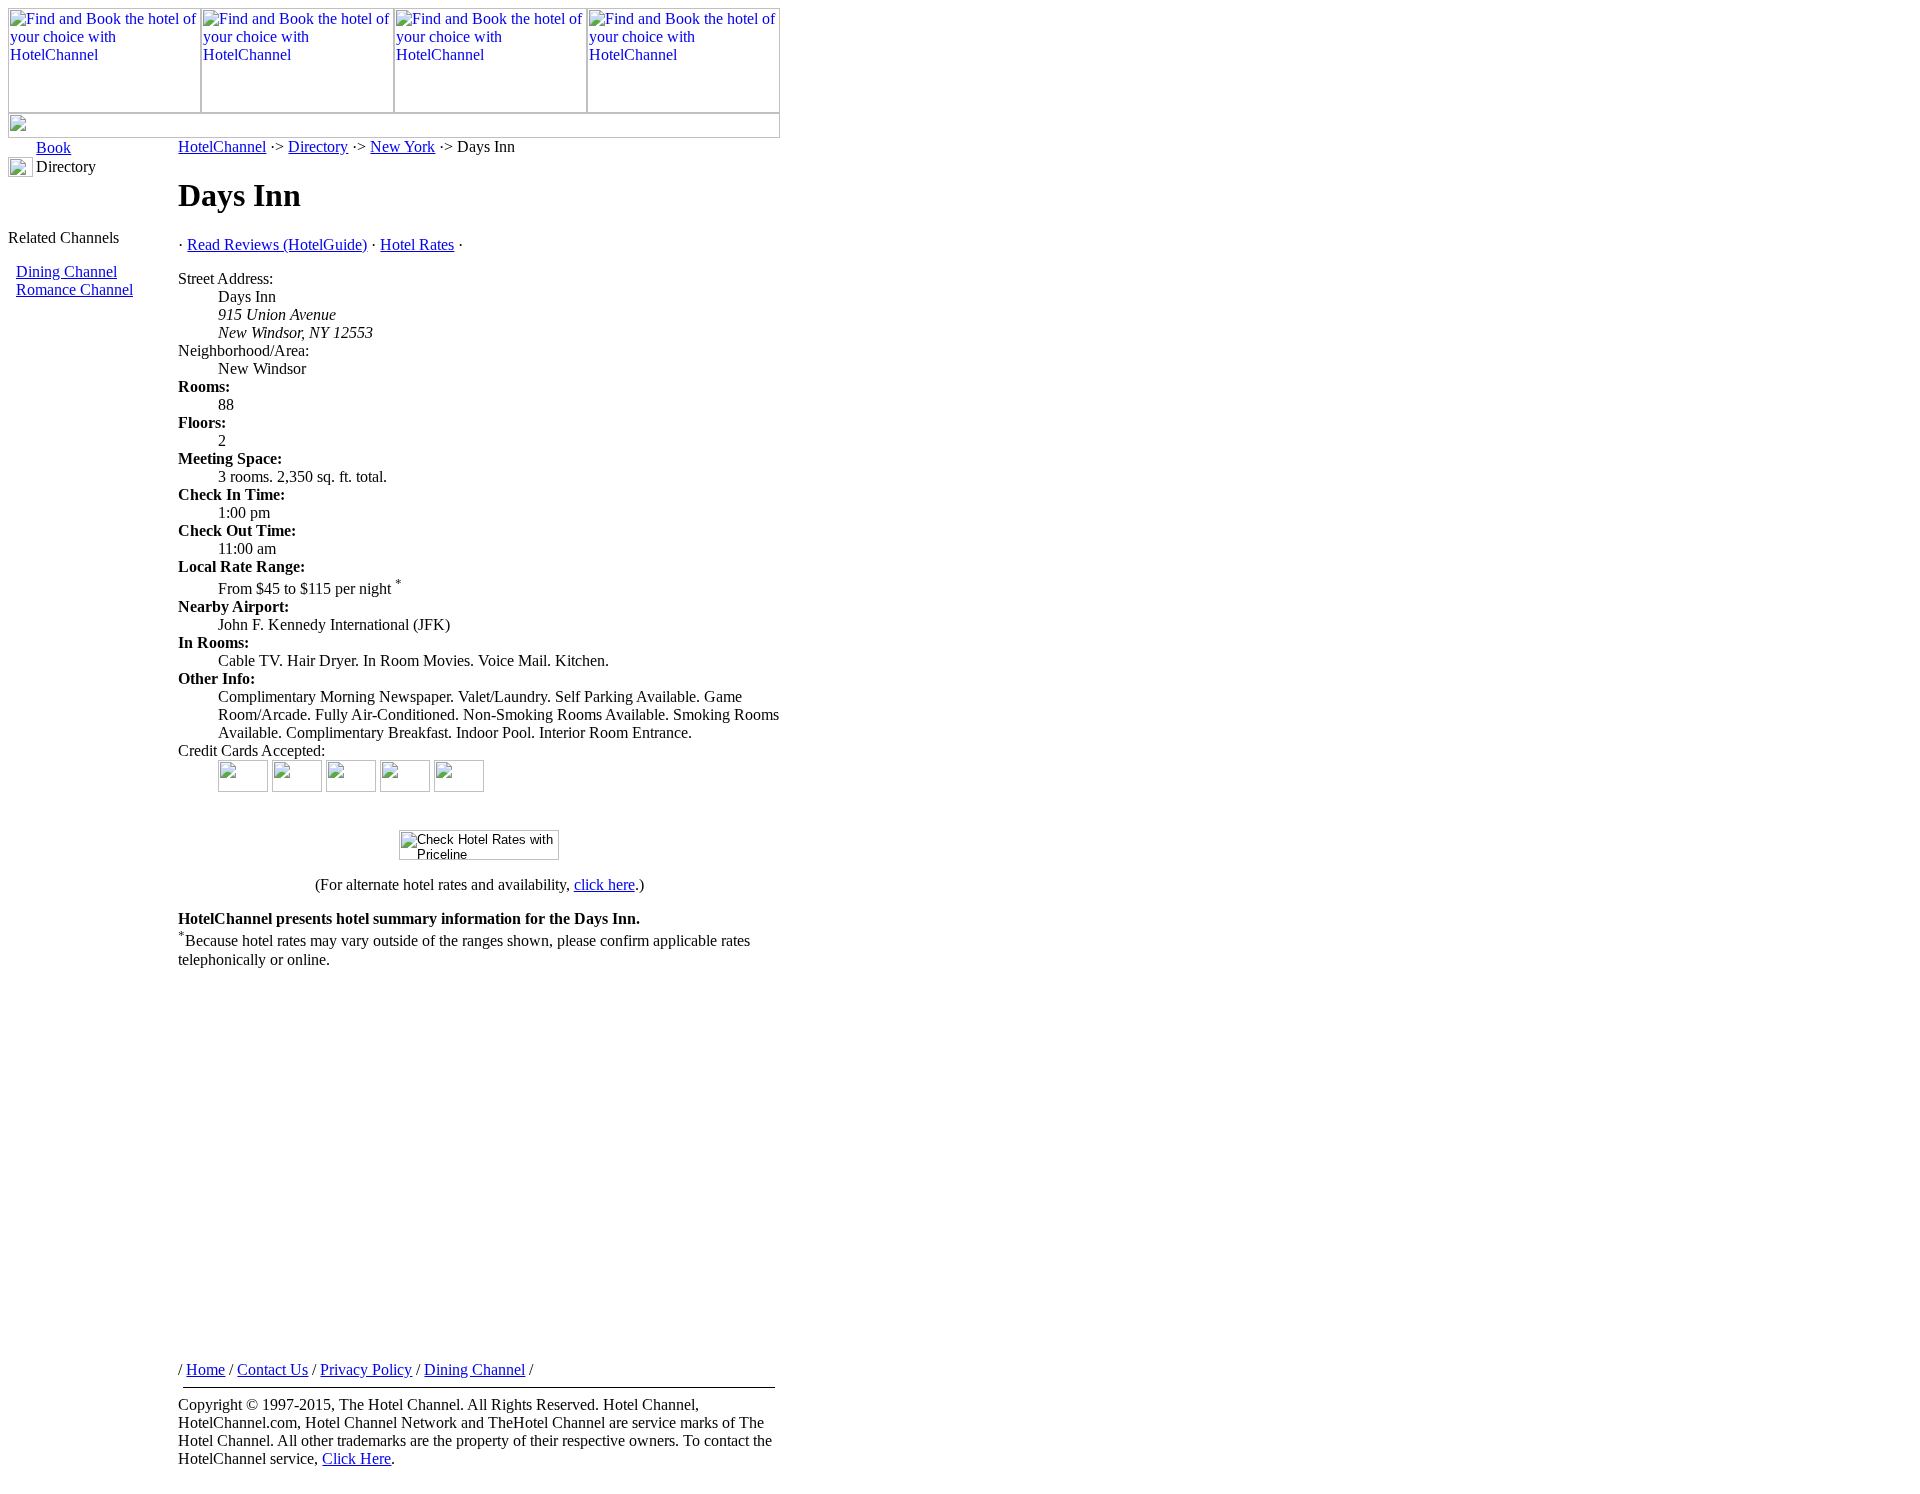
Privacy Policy (366, 1369)
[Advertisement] (93, 635)
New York (402, 146)
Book (53, 147)
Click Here (356, 1458)
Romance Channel (74, 289)
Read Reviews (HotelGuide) (277, 244)
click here (604, 884)
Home (205, 1369)
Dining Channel (66, 271)
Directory (318, 146)
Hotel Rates (417, 244)
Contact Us (272, 1369)
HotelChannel (222, 146)
